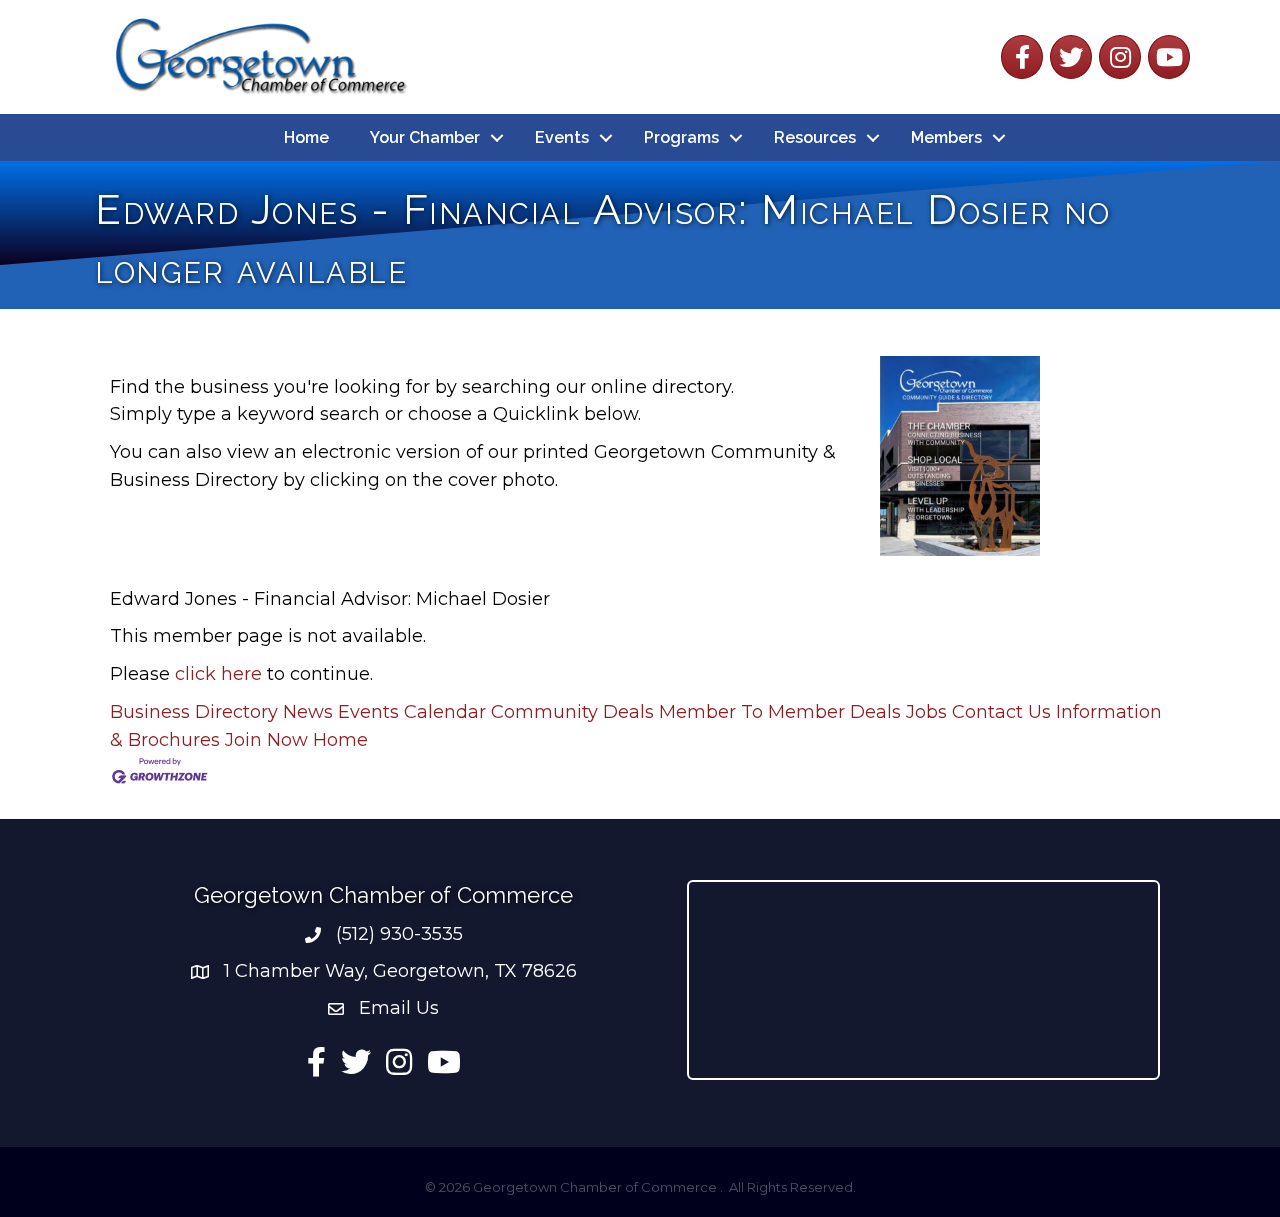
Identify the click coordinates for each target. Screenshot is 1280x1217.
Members (946, 137)
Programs (681, 137)
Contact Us (1001, 712)
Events (562, 137)
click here (218, 674)
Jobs (926, 712)
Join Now (266, 740)
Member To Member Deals (780, 712)
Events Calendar (412, 712)
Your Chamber (425, 137)
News (308, 712)
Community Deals (572, 712)
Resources (815, 137)
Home (306, 137)
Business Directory (194, 712)
